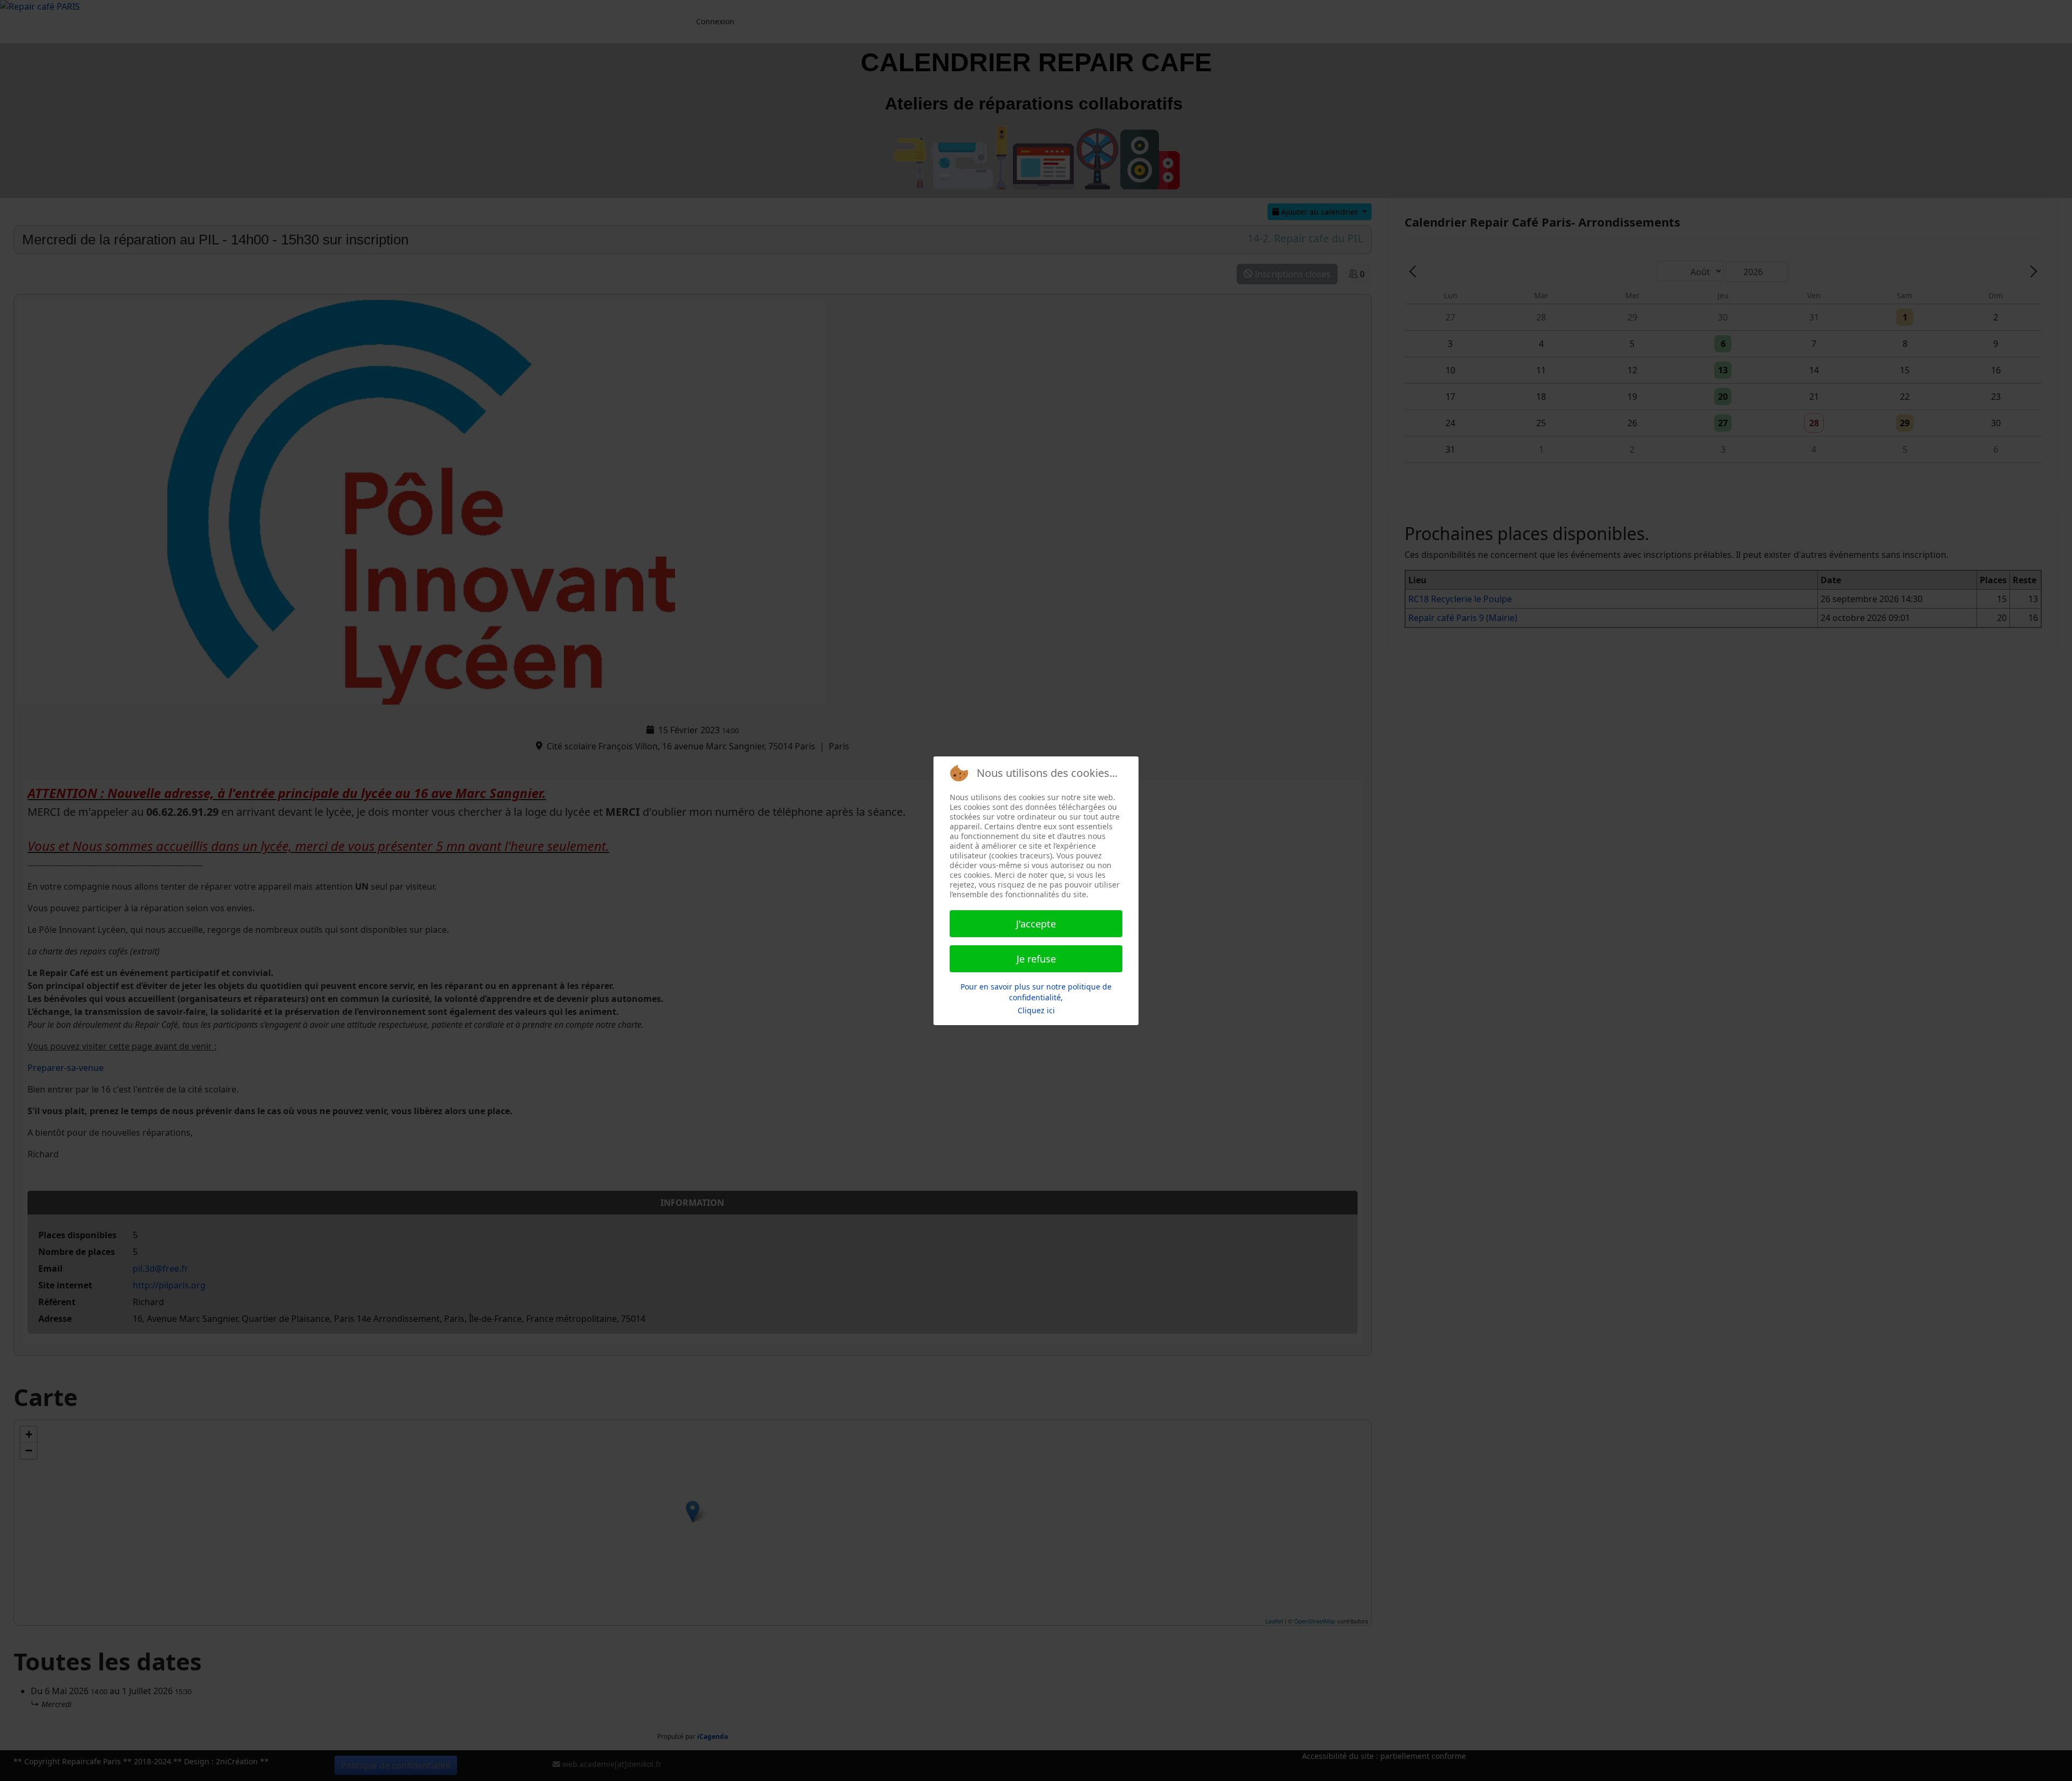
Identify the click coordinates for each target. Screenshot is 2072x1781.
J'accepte (1036, 924)
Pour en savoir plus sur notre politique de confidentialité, (1036, 992)
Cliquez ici (1036, 1010)
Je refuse (1036, 959)
